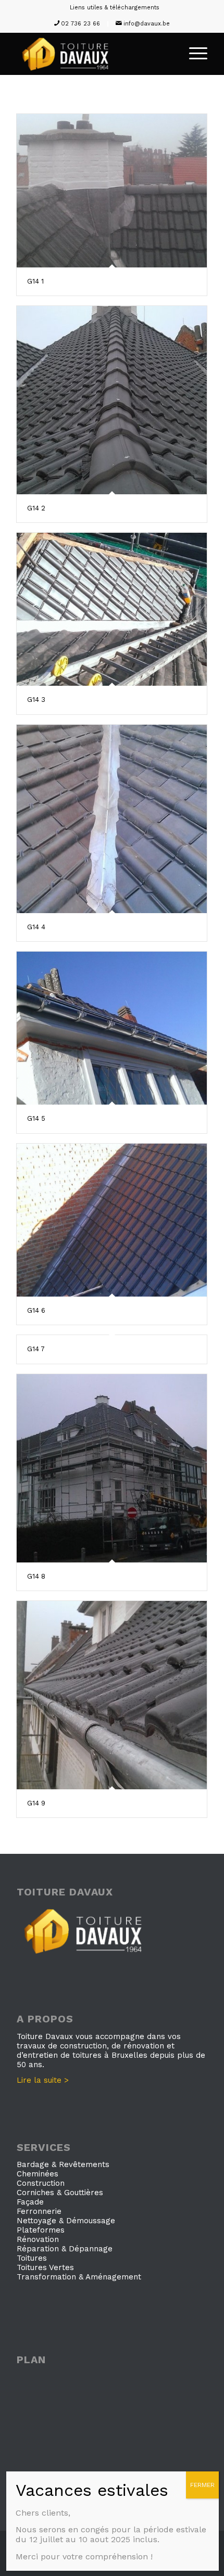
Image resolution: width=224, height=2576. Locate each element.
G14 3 (36, 700)
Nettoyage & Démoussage (66, 2221)
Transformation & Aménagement (79, 2277)
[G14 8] (112, 1468)
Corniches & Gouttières (60, 2193)
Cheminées (38, 2174)
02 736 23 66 (80, 24)
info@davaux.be (147, 24)
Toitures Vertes (45, 2267)
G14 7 (36, 1349)
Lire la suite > (43, 2080)
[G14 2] (112, 400)
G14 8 (36, 1576)
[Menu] (193, 54)
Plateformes (41, 2230)
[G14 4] (112, 819)
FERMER (202, 2485)
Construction (41, 2183)
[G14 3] (112, 610)
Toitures (32, 2258)
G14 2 (36, 508)
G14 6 (36, 1310)
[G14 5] (112, 1028)
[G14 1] (112, 191)
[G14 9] (112, 1695)
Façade (30, 2202)
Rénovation (38, 2239)
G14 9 (36, 1803)
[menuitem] (115, 8)
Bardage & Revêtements (63, 2164)
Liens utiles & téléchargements (115, 8)
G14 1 (35, 281)
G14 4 (36, 927)
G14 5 (36, 1118)
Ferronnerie (39, 2211)
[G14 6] (112, 1220)
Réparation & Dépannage (65, 2249)
